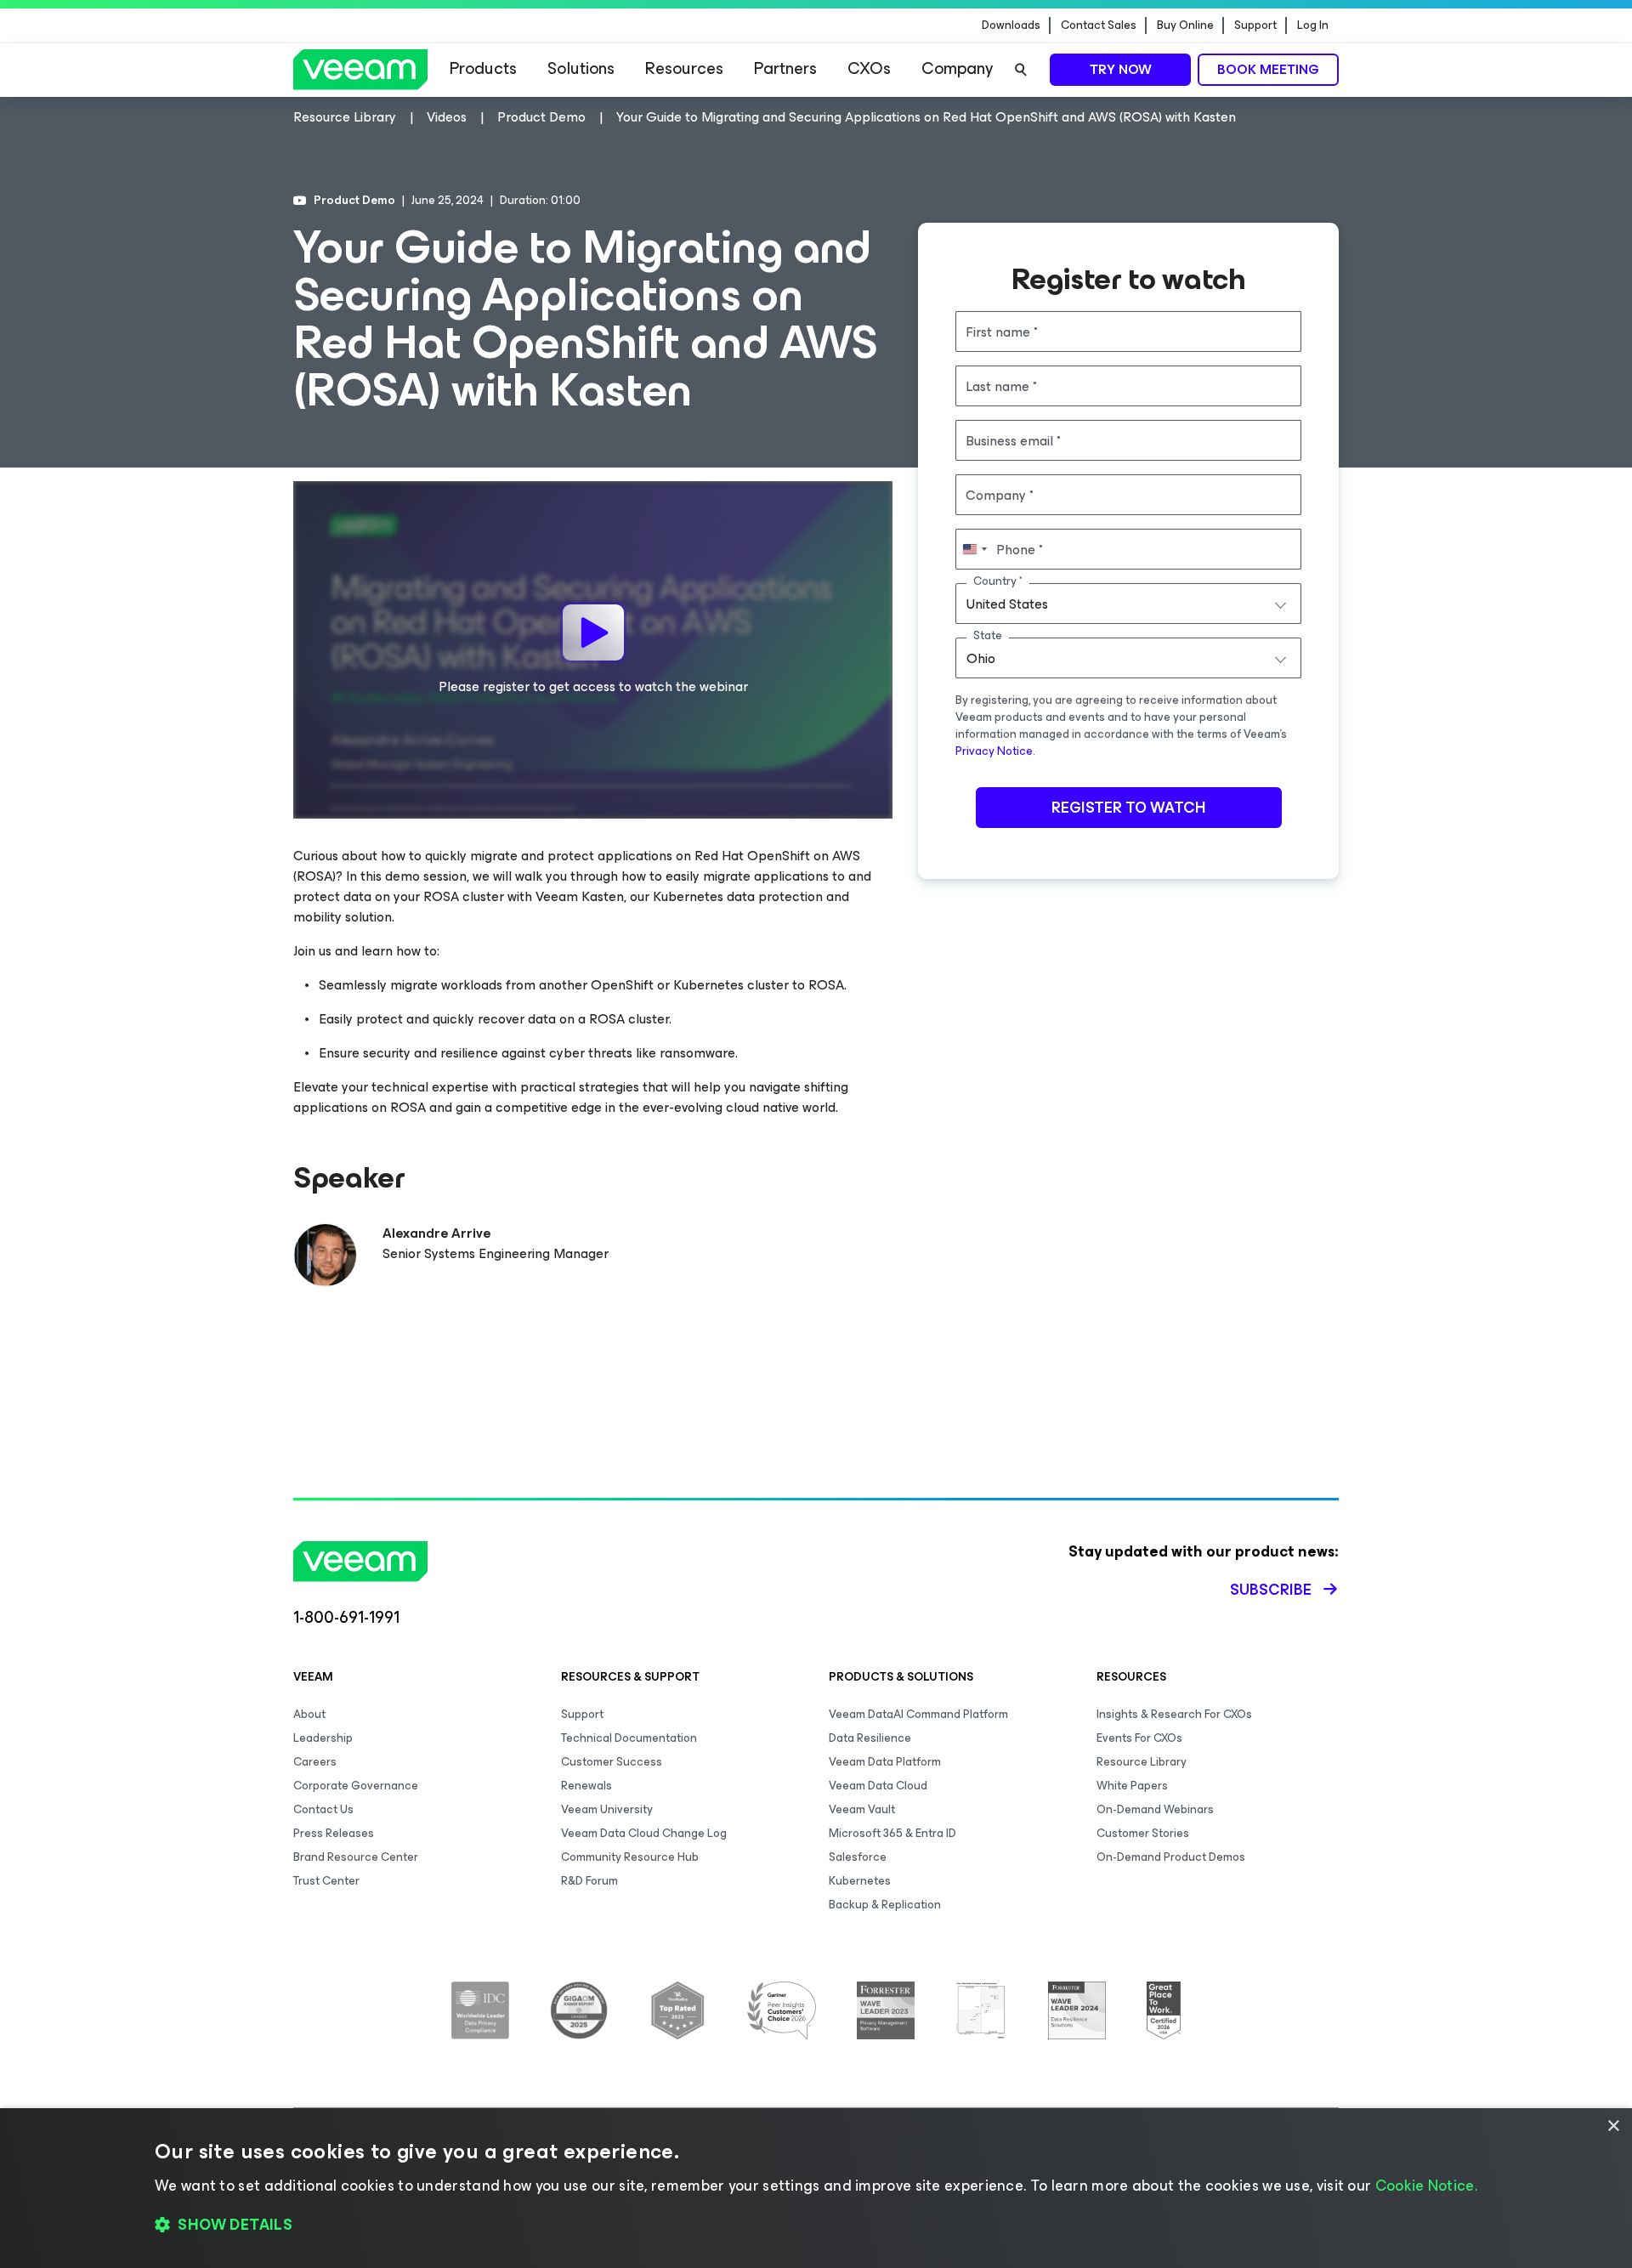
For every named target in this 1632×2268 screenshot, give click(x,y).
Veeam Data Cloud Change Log (644, 1833)
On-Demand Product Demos (1171, 1857)
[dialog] (816, 2188)
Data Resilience (870, 1738)
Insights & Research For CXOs (1174, 1714)
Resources (684, 68)
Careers (315, 1762)
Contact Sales (1099, 26)
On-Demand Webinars (1155, 1809)
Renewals (586, 1786)
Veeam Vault (862, 1809)
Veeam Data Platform (885, 1762)
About (309, 1714)
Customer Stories (1143, 1833)
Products (483, 68)
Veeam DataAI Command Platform (918, 1714)
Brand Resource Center (356, 1857)
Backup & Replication (885, 1905)
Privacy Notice (994, 751)
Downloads (1011, 26)
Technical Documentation (629, 1738)
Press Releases (334, 1833)
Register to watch (1128, 808)
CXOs (869, 68)
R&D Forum (589, 1881)
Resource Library (1142, 1762)
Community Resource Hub (630, 1857)
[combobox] (1128, 604)
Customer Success (612, 1762)
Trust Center (326, 1881)
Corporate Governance (356, 1786)
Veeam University (607, 1809)
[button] (816, 2225)
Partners (785, 68)
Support (1255, 26)
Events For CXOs (1139, 1738)
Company (957, 68)
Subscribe (1271, 1590)
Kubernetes (860, 1881)
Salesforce (858, 1857)
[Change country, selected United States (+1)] (974, 549)
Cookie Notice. (1426, 2186)
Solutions (581, 68)
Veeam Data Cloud (878, 1786)
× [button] (1613, 2126)
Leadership (323, 1738)
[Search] (1021, 70)
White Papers (1132, 1786)
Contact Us (323, 1809)
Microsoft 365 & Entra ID (892, 1833)
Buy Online (1185, 26)
